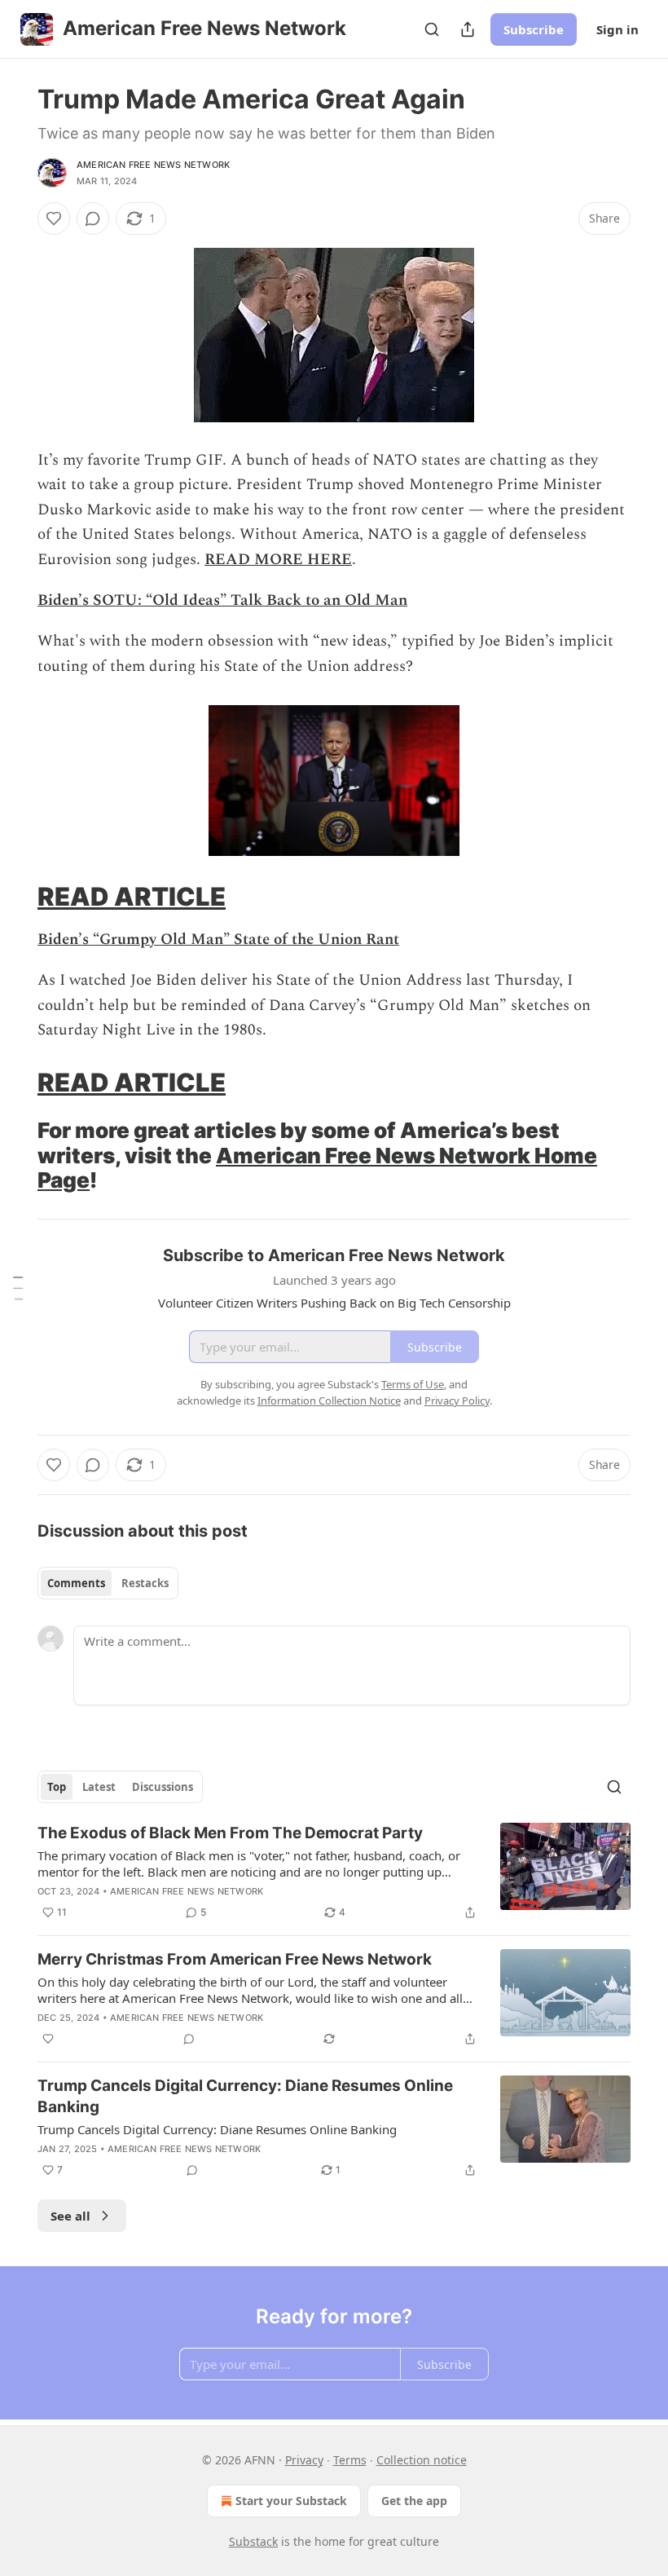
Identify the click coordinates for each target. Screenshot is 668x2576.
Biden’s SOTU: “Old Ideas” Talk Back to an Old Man (222, 600)
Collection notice (422, 2460)
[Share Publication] (468, 29)
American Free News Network (153, 165)
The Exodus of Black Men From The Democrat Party (230, 1833)
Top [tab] (57, 1787)
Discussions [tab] (163, 1787)
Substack (253, 2541)
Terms (350, 2460)
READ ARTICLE (132, 896)
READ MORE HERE (278, 560)
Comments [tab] (76, 1583)
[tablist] (108, 1583)
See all (70, 2216)
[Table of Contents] (18, 1288)
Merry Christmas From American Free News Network (235, 1959)
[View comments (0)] (93, 218)
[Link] (15, 897)
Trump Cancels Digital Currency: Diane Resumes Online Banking (245, 2096)
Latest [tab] (99, 1787)
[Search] (432, 29)
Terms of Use (413, 1384)
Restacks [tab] (145, 1583)
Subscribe (534, 29)
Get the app (414, 2501)
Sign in (617, 29)
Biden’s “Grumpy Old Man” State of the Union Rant (218, 940)
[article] (334, 1872)
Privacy (304, 2460)
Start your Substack (291, 2501)
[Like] (54, 218)
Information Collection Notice (329, 1400)
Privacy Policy (457, 1400)
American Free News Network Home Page (317, 1168)
